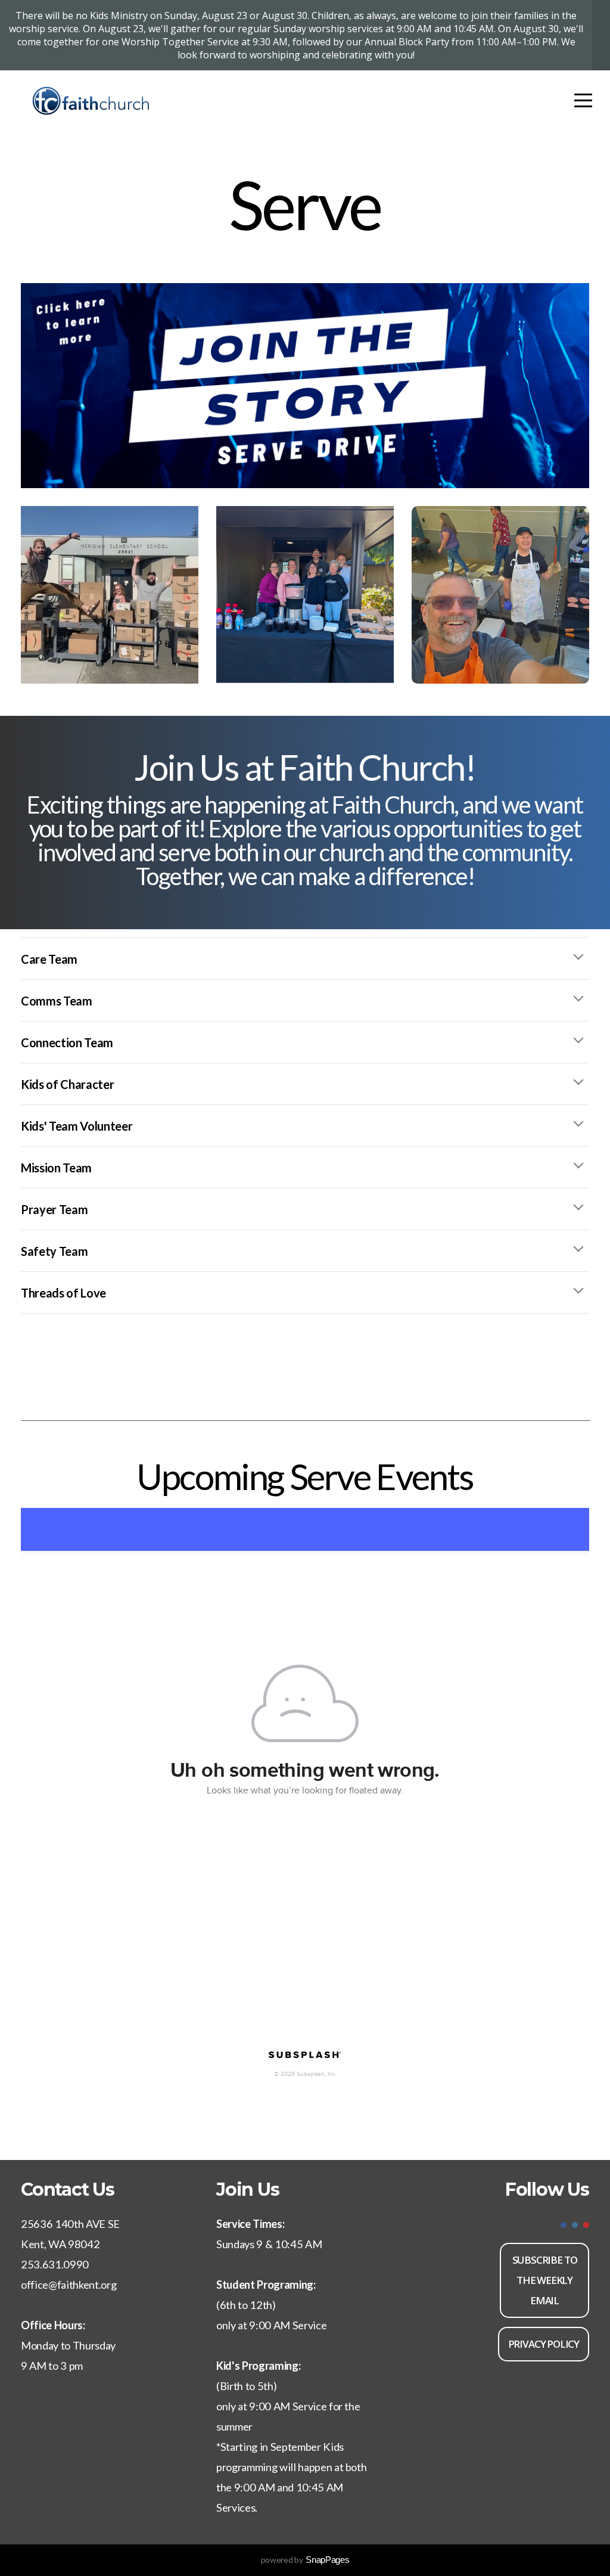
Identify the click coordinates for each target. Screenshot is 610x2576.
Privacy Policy (544, 2344)
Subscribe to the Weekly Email (545, 2280)
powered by (305, 2560)
